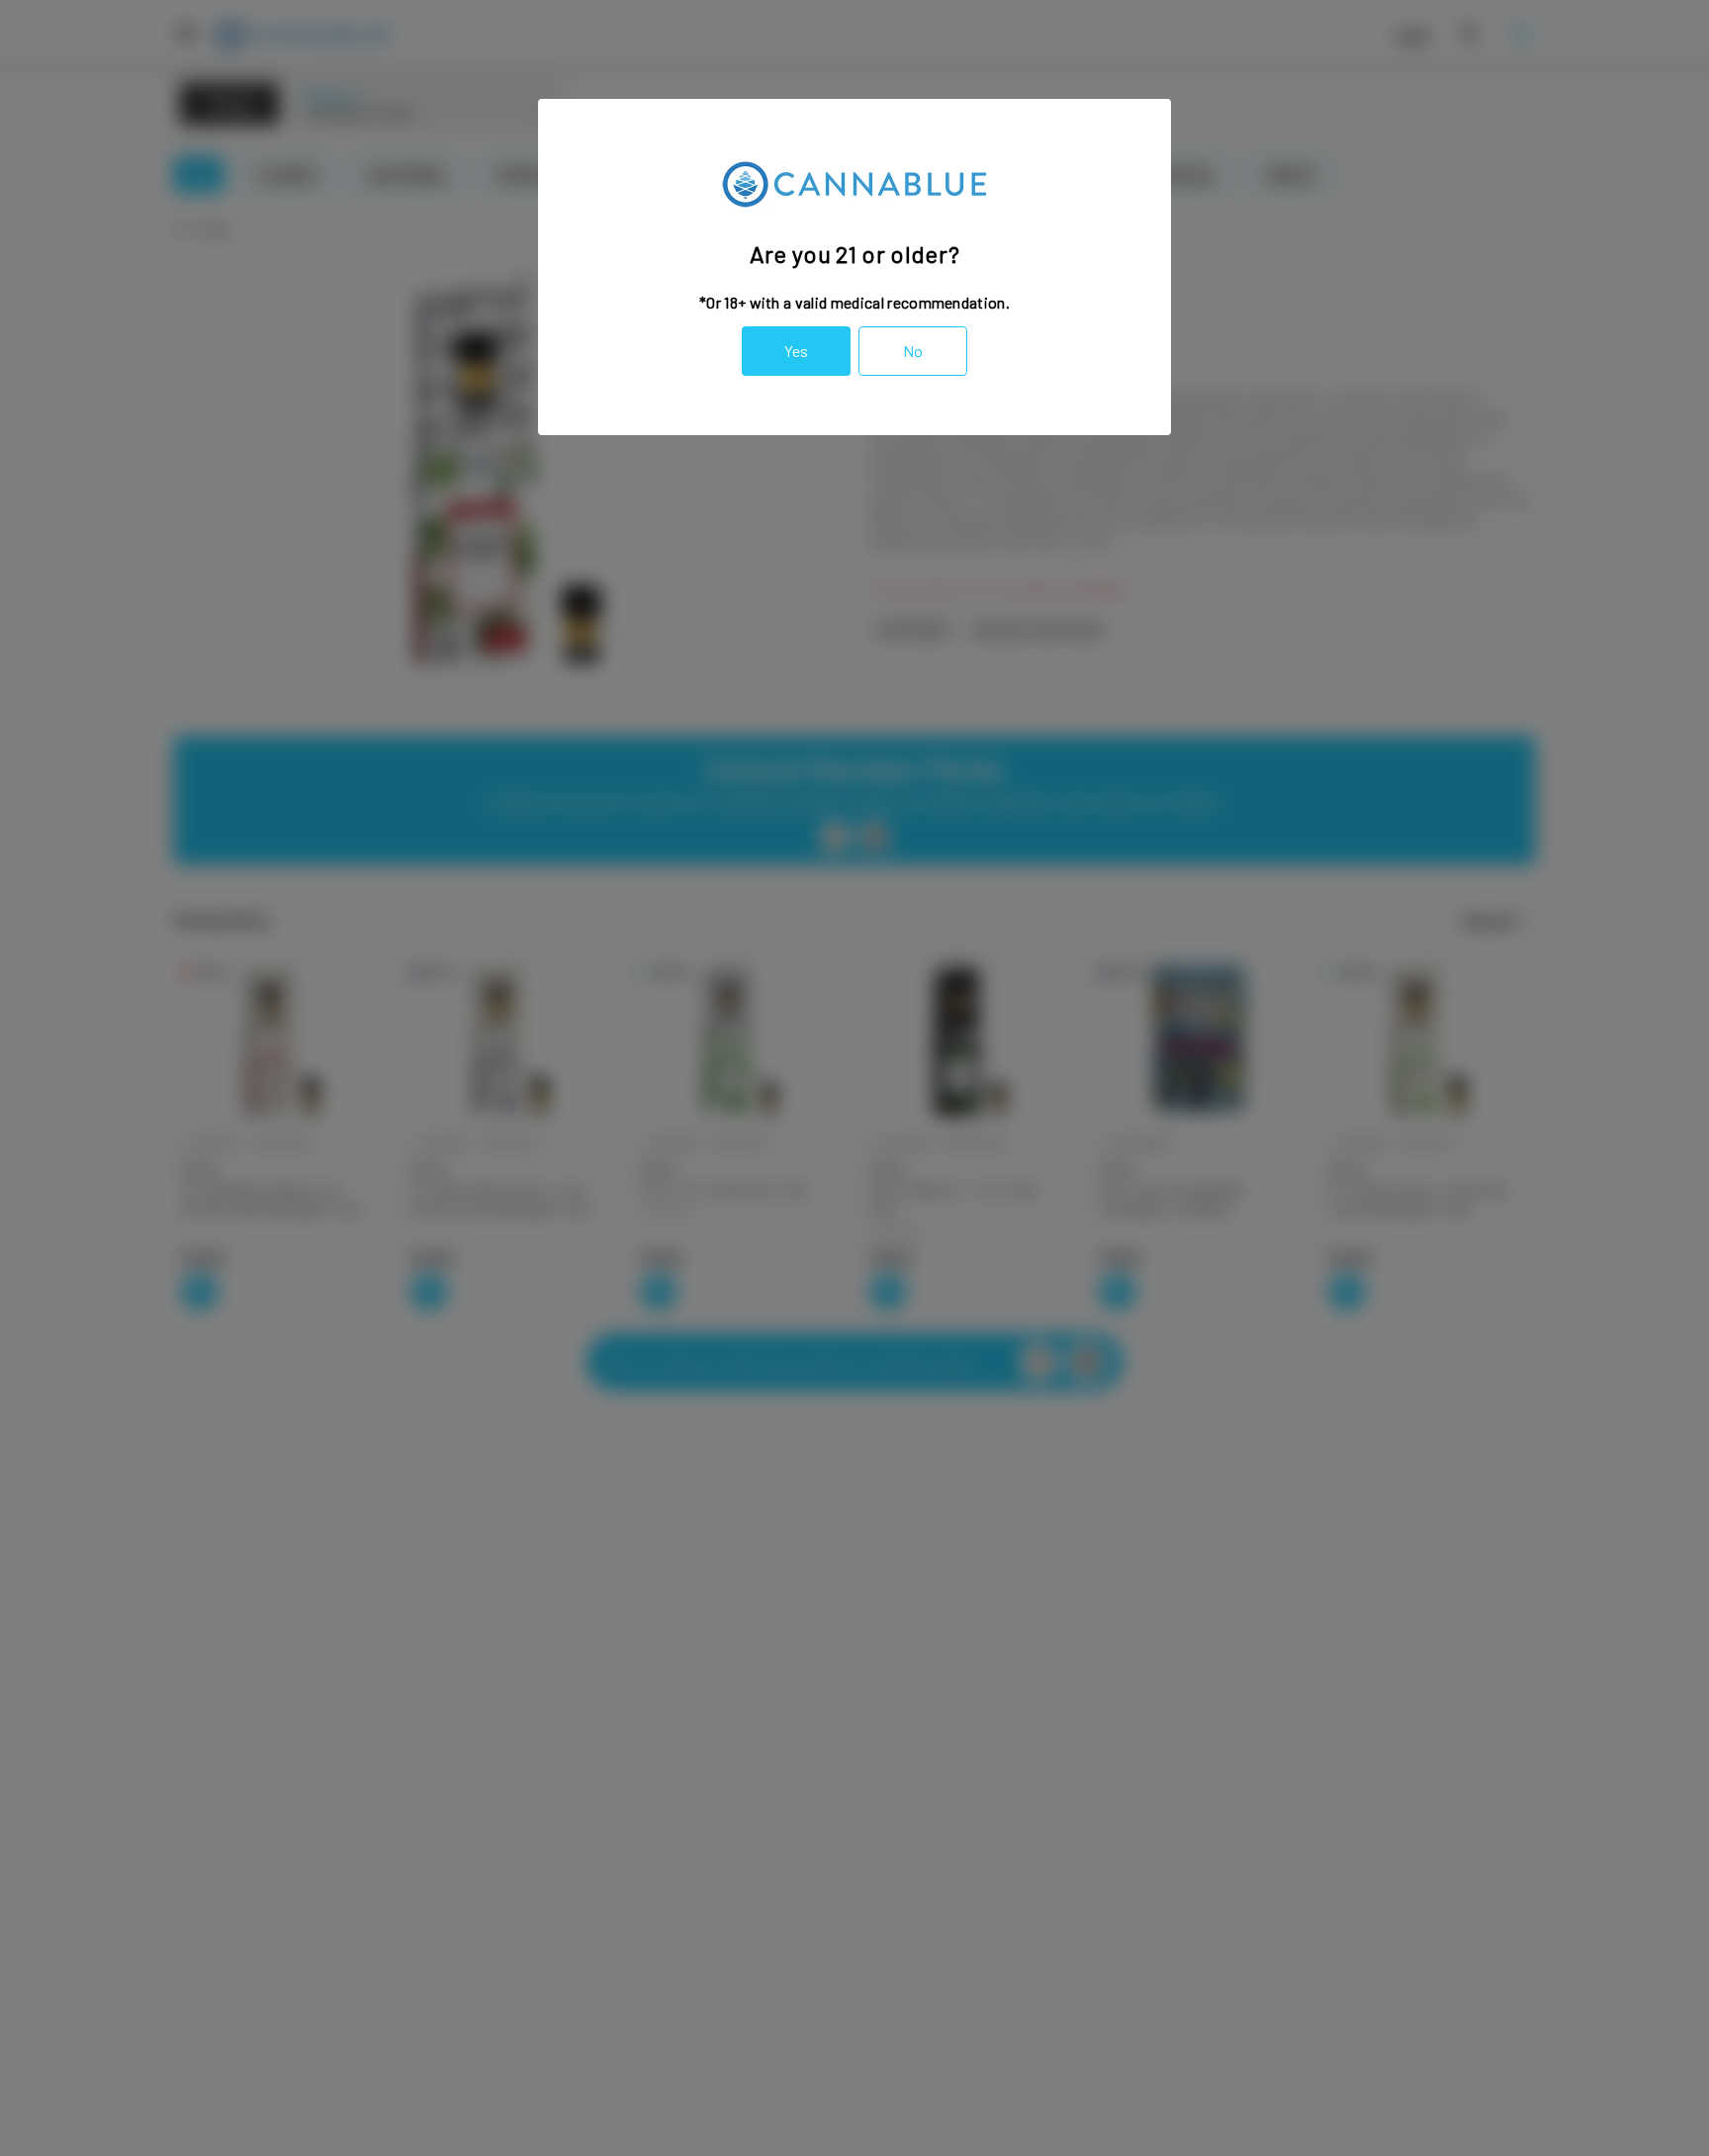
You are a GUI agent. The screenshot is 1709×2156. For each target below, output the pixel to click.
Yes (796, 351)
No (913, 351)
